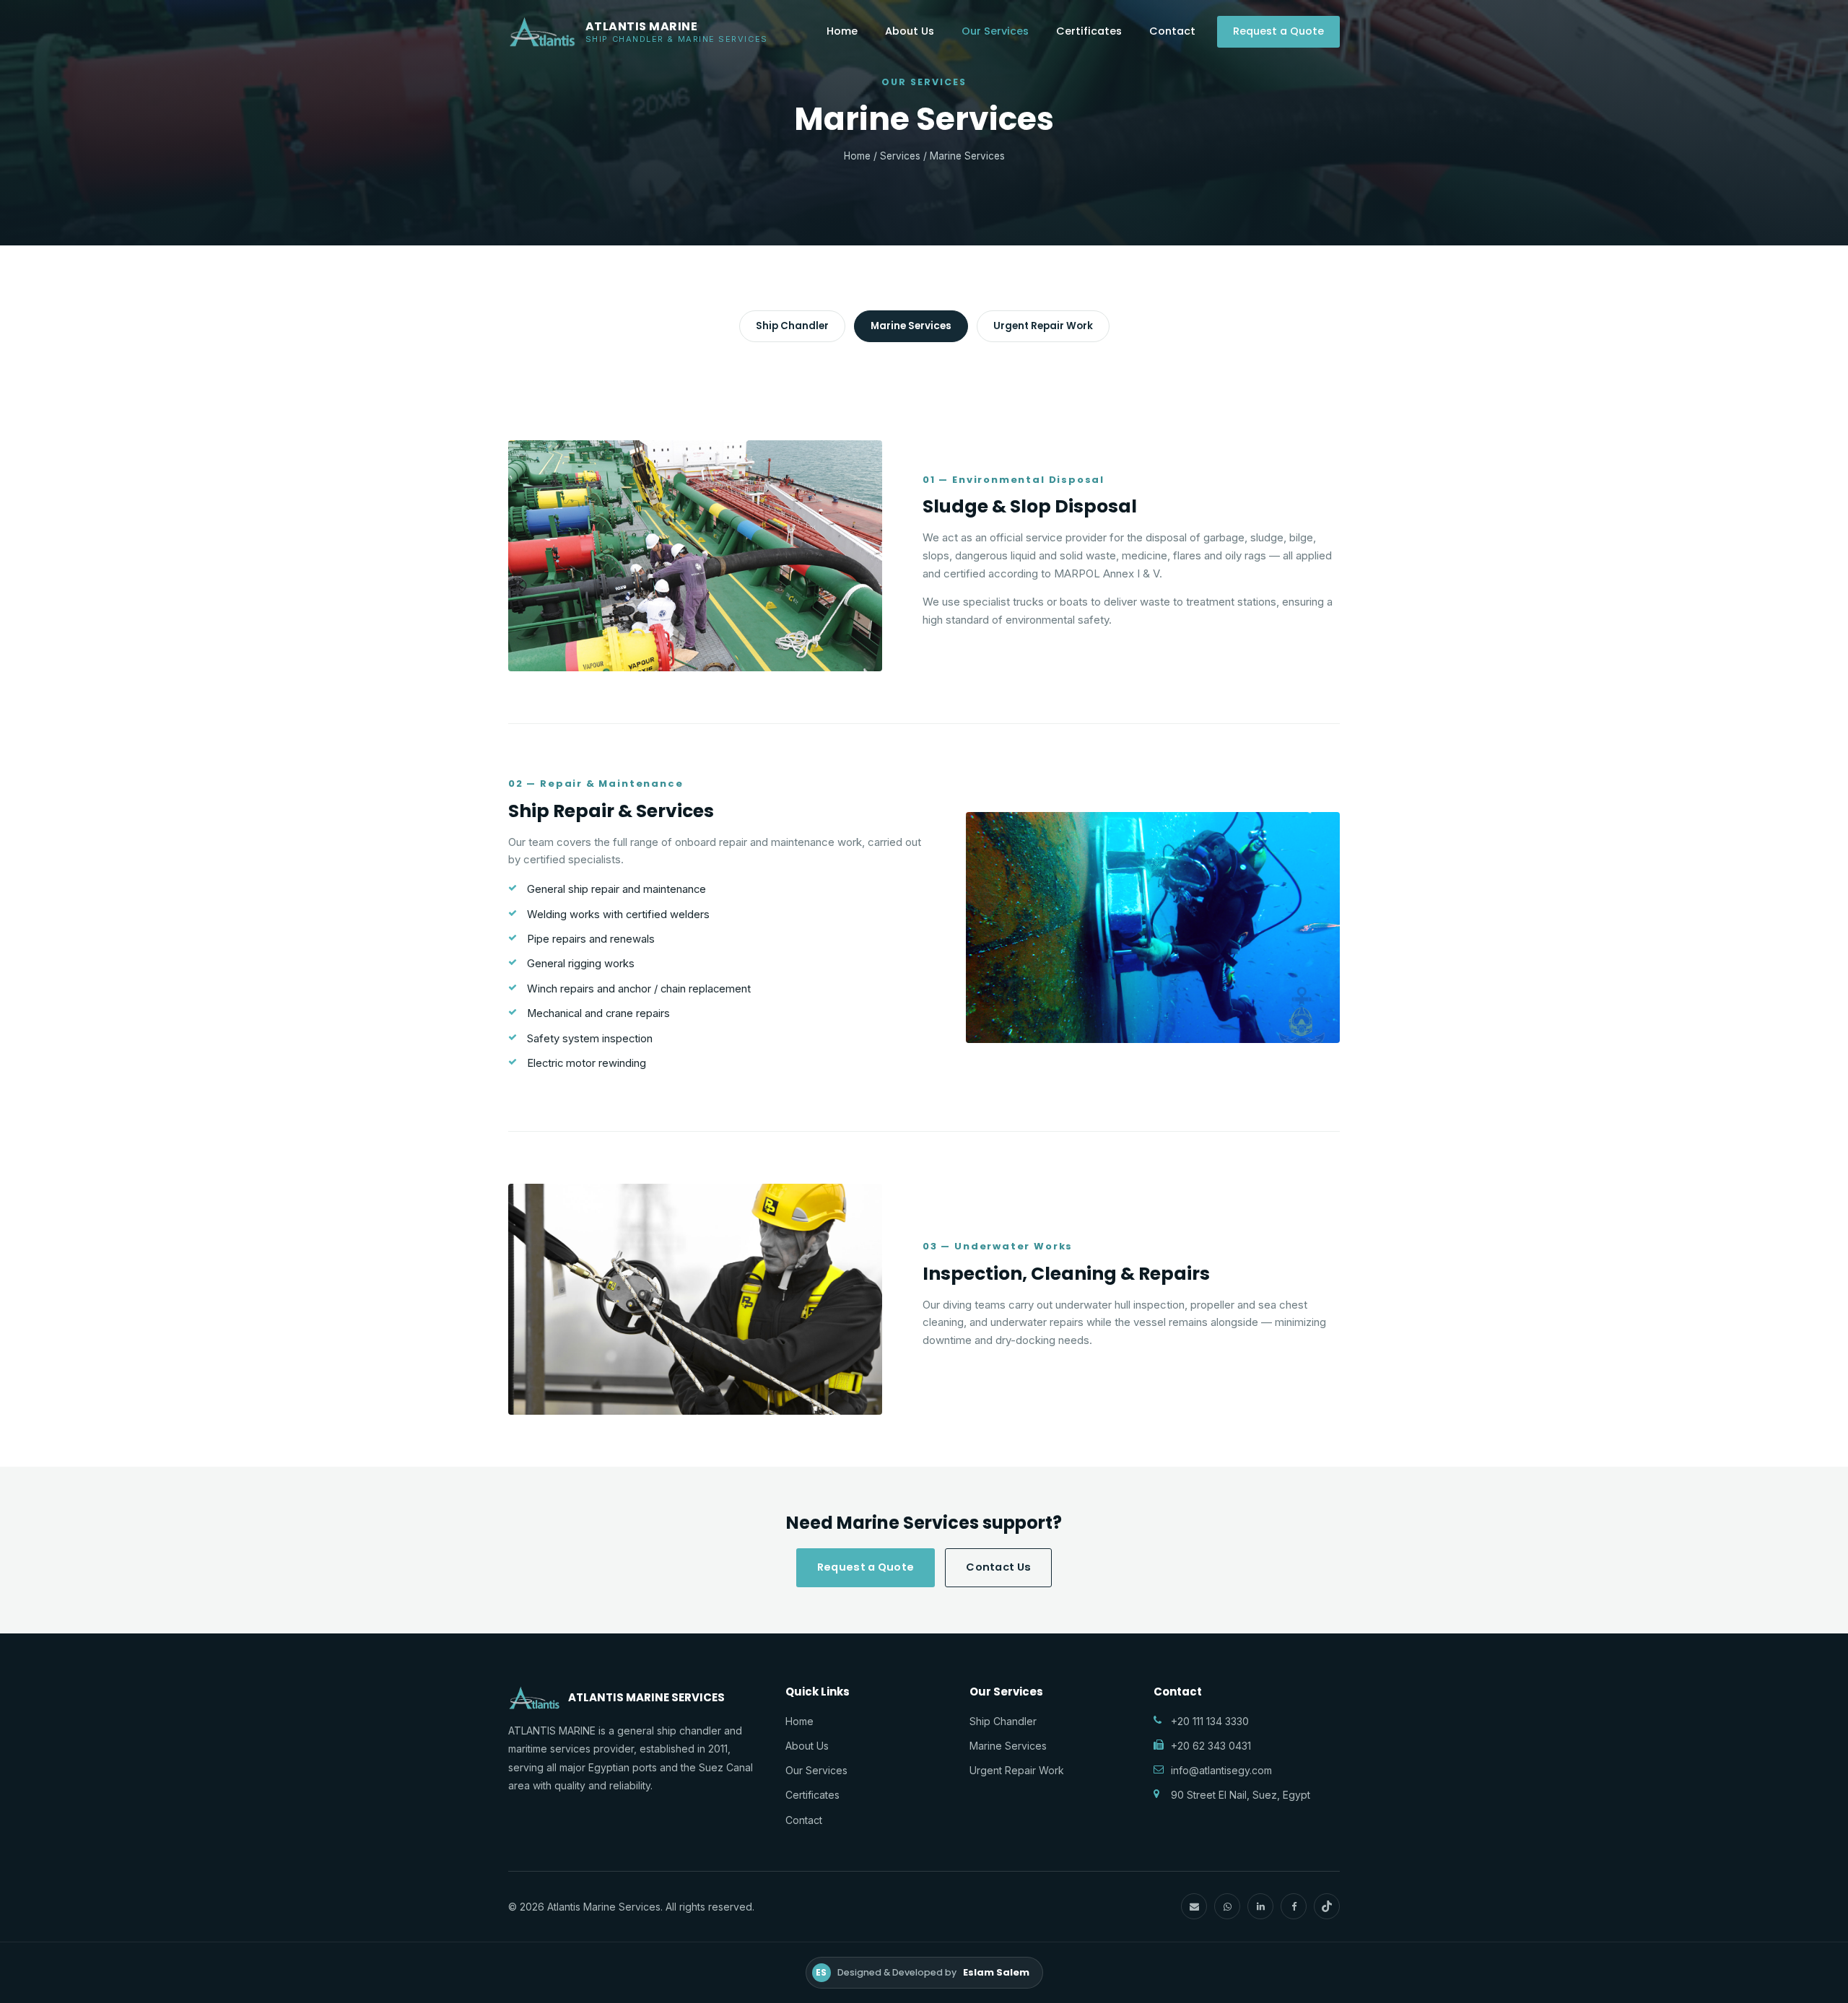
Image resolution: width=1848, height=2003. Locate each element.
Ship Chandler (792, 326)
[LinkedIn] (1260, 1906)
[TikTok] (1327, 1906)
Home (842, 31)
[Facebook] (1294, 1906)
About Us (910, 31)
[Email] (1194, 1906)
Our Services (995, 31)
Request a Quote (1278, 31)
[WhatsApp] (1227, 1906)
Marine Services (911, 326)
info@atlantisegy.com (1221, 1770)
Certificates (1089, 31)
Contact (1172, 31)
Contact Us (998, 1567)
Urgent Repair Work (1043, 326)
